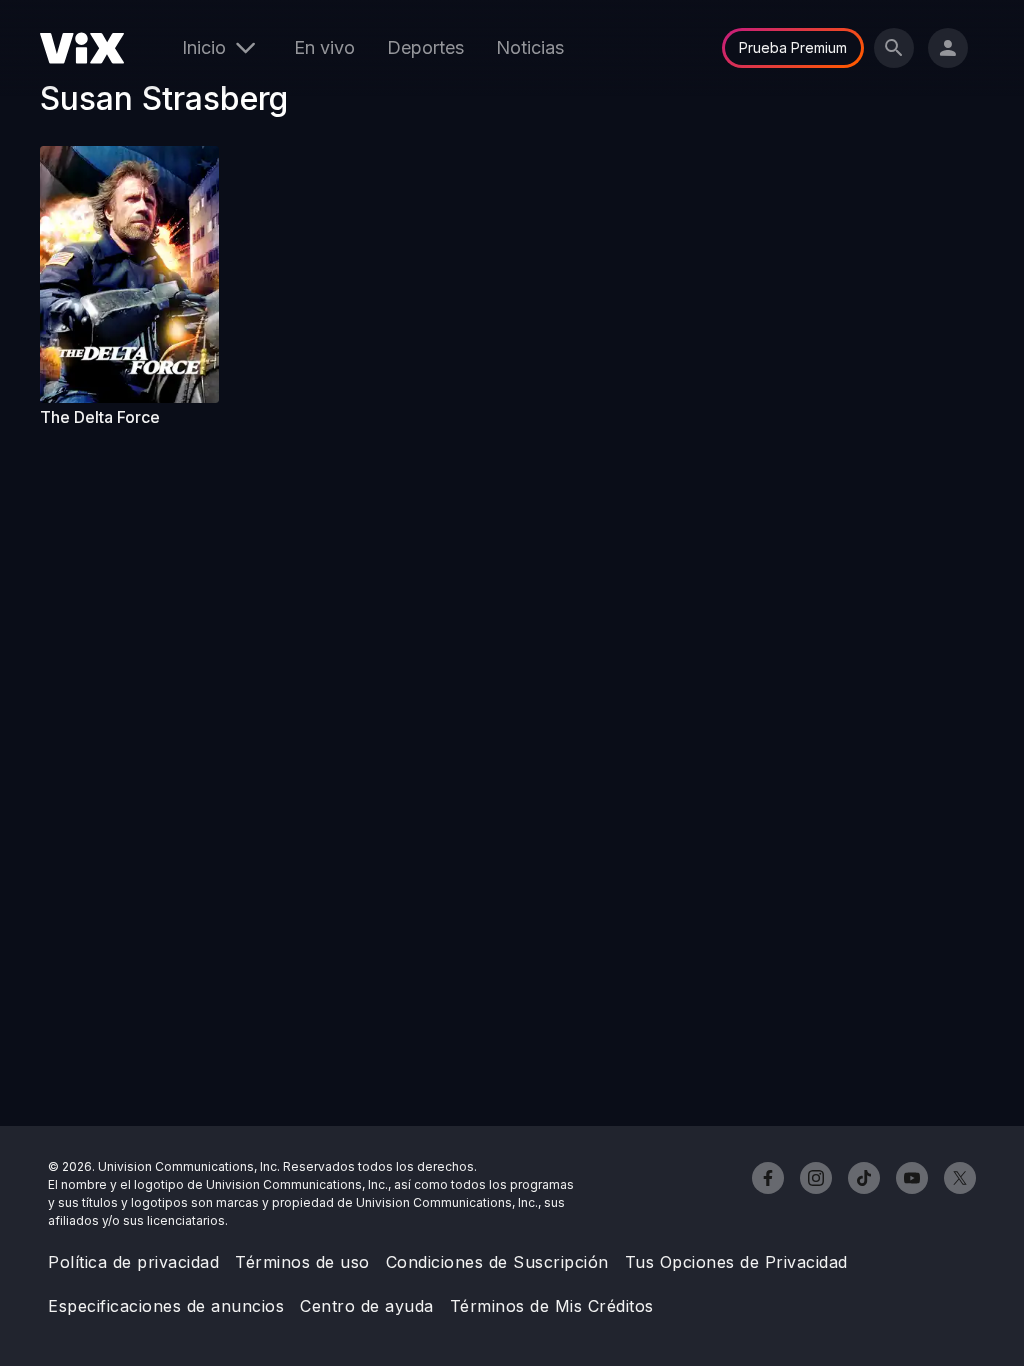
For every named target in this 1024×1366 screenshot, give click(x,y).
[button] (129, 274)
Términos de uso (302, 1262)
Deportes (425, 47)
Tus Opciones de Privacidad (736, 1262)
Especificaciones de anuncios (166, 1306)
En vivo (324, 47)
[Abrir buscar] (894, 48)
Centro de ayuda (367, 1306)
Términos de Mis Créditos (552, 1306)
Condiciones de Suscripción (497, 1262)
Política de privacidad (133, 1262)
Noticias (530, 47)
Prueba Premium (793, 47)
